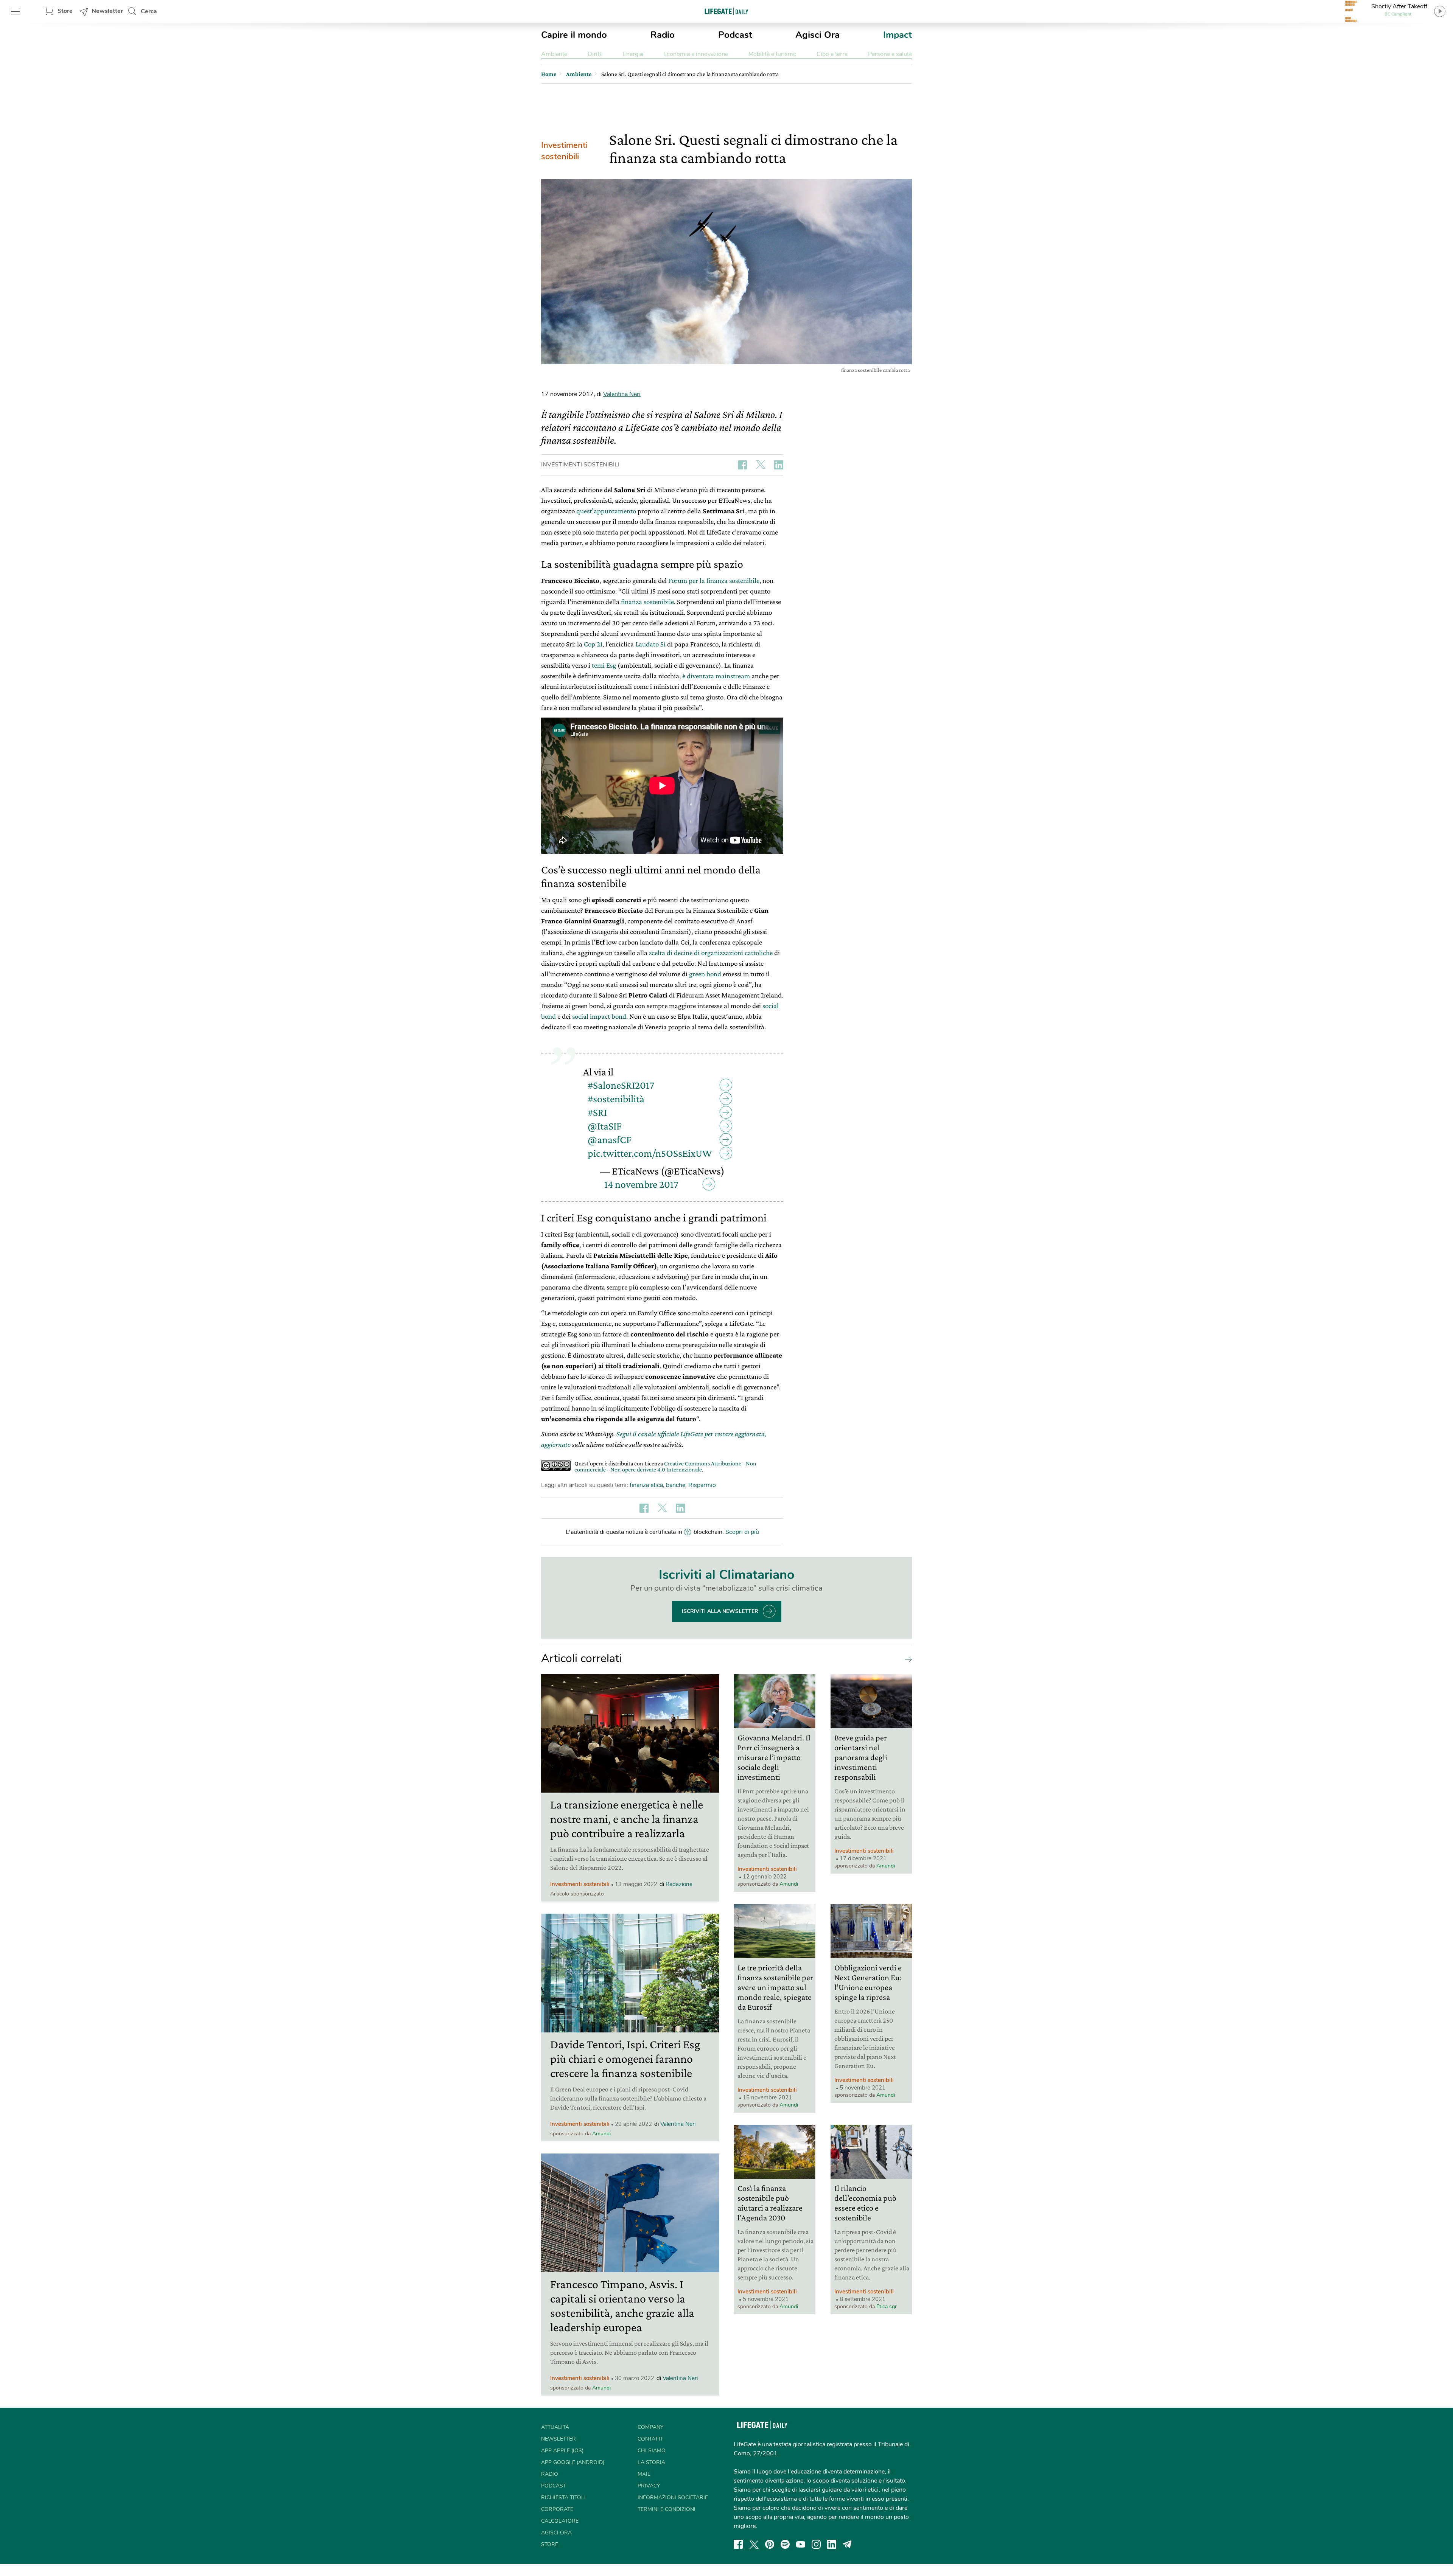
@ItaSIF (605, 1126)
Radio (663, 35)
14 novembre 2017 (641, 1184)
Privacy (649, 2486)
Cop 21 (593, 644)
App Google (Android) (573, 2462)
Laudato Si (650, 644)
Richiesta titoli (563, 2498)
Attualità (555, 2427)
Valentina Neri (622, 394)
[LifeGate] (726, 11)
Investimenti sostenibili (564, 151)
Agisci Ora (818, 35)
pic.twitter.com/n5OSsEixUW (650, 1153)
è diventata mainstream (716, 676)
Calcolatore (560, 2521)
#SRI (597, 1112)
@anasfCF (610, 1140)
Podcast (735, 35)
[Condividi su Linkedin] (779, 465)
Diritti (595, 54)
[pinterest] (770, 2544)
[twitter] (754, 2544)
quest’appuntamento (606, 511)
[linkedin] (832, 2544)
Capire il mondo (574, 35)
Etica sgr (887, 2306)
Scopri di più (742, 1532)
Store (65, 11)
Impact (898, 35)
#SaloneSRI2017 (621, 1085)
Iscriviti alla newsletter (720, 1611)
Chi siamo (652, 2451)
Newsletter (107, 11)
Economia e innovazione (696, 54)
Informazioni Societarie (673, 2498)
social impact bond (599, 1016)
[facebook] (738, 2544)
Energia (633, 54)
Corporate (557, 2509)
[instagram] (816, 2544)
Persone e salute (890, 54)
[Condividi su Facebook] (742, 465)
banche (676, 1485)
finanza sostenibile (647, 602)
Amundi (601, 2134)
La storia (651, 2462)
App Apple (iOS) (562, 2451)
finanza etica (646, 1485)
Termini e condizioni (667, 2509)
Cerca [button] (149, 11)
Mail (644, 2474)
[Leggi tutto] (907, 1659)
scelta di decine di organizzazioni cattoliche (711, 953)
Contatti (650, 2439)
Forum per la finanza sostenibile (714, 580)
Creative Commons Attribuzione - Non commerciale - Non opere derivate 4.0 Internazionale (665, 1466)
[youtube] (801, 2544)
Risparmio (702, 1485)
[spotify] (785, 2544)
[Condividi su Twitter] (761, 465)
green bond (705, 974)
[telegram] (847, 2544)
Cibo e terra (832, 54)
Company (650, 2427)
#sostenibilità (616, 1099)
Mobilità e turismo (772, 54)
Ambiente (554, 54)
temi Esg (604, 665)
